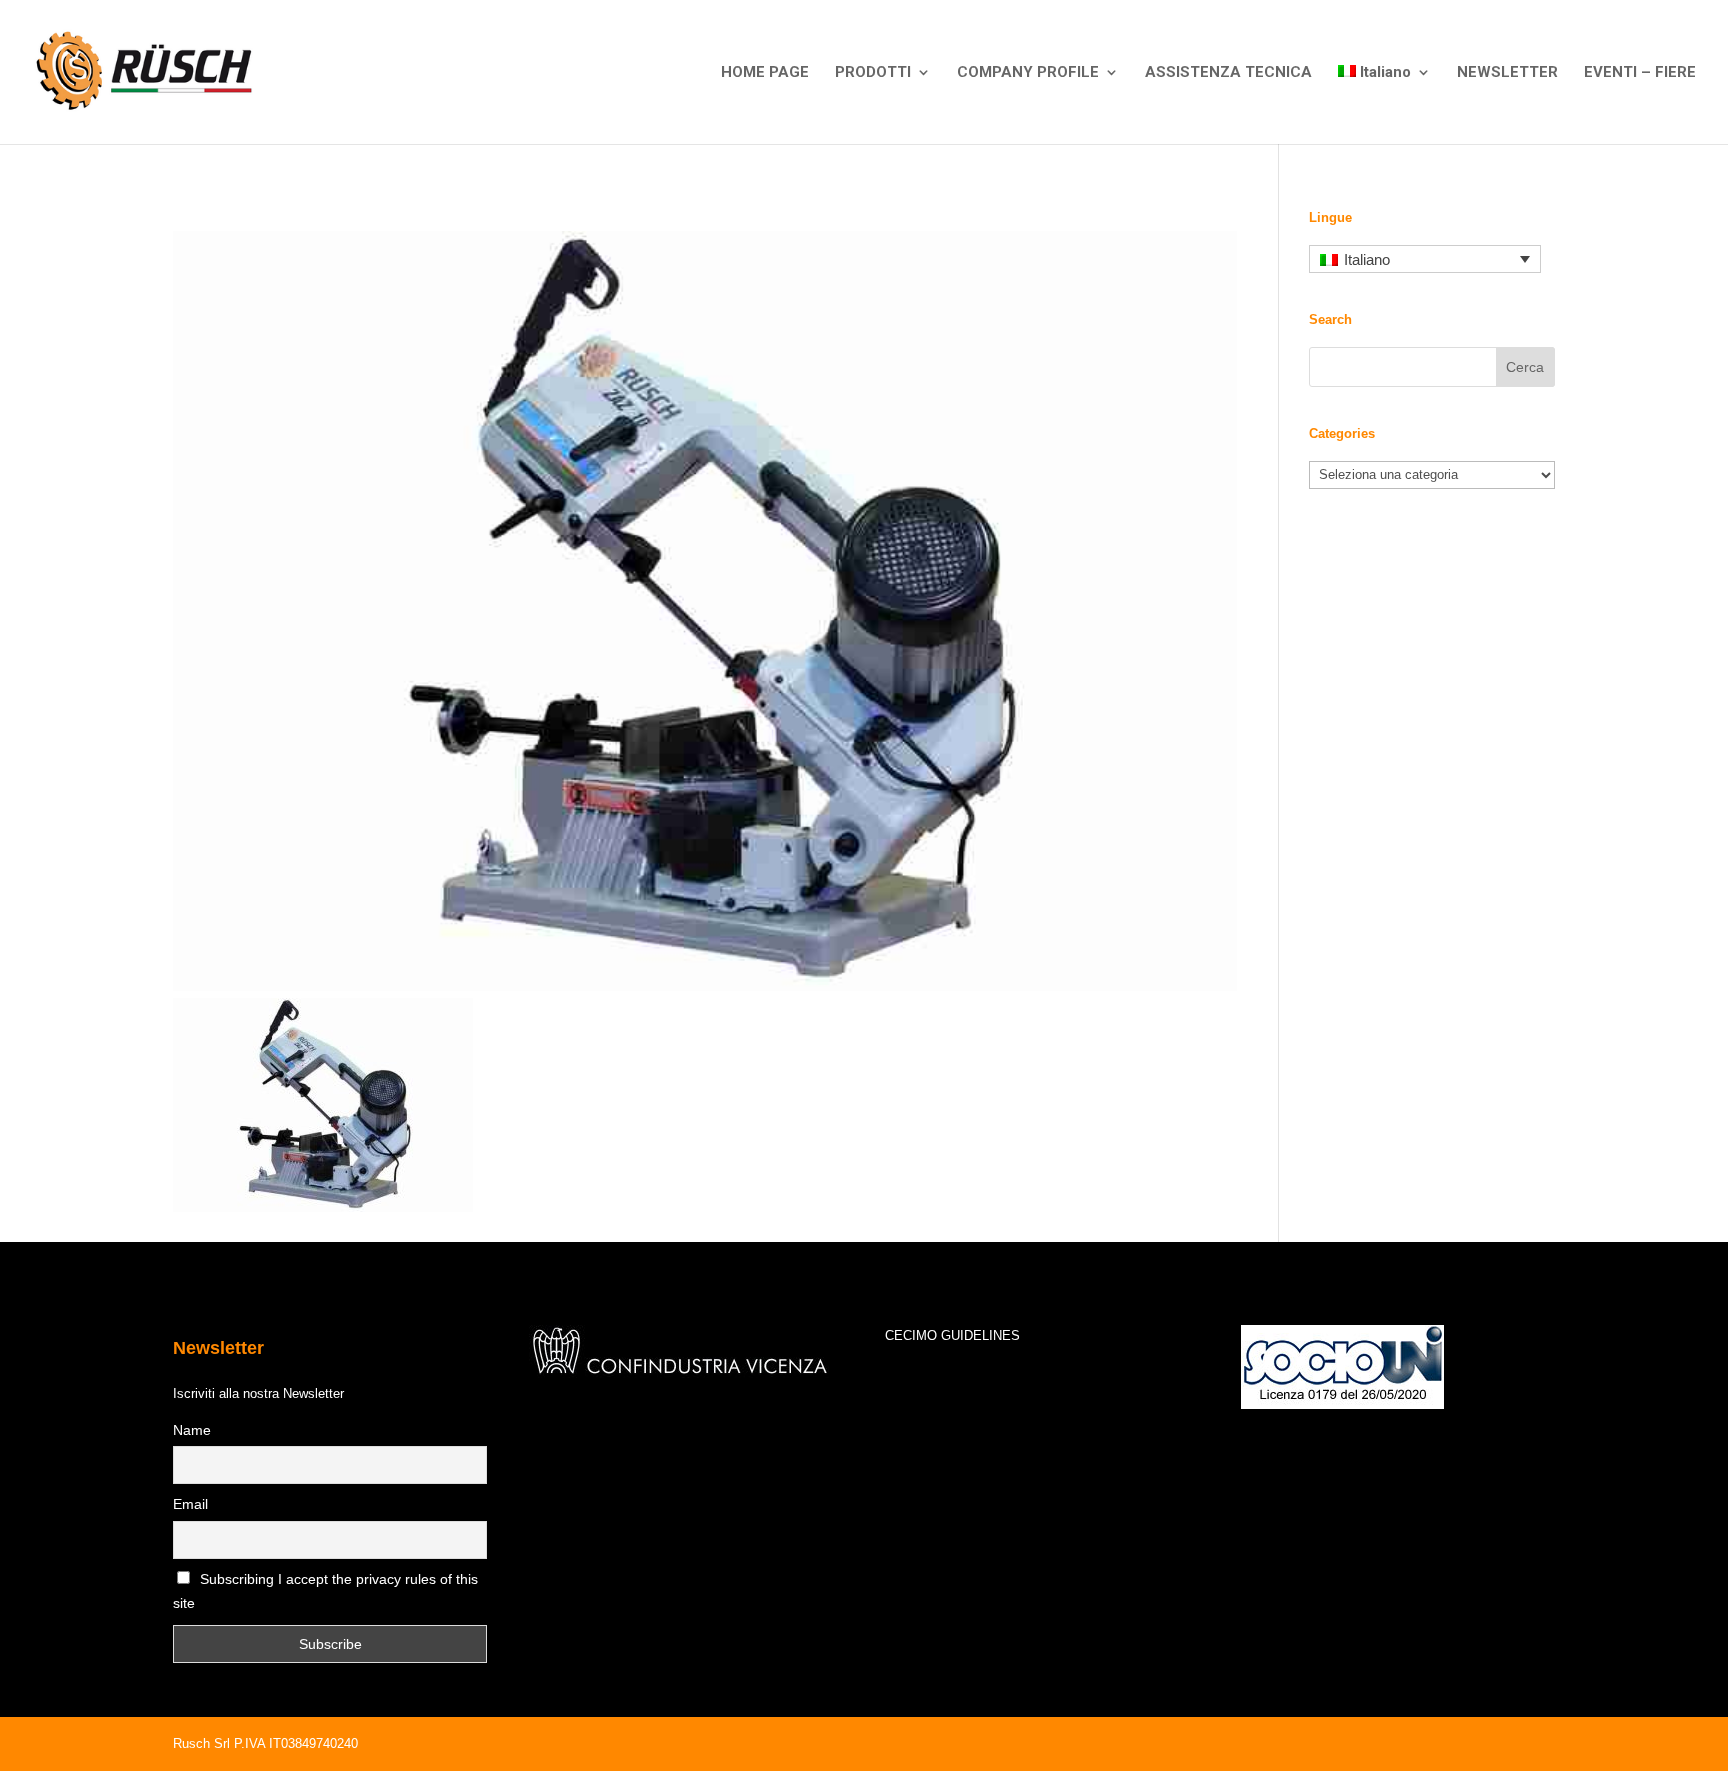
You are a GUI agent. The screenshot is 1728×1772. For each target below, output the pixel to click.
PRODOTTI (873, 73)
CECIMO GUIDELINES (952, 1335)
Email (190, 1504)
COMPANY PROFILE (1028, 73)
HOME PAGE (765, 73)
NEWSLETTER (1507, 73)
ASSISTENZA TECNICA (1228, 73)
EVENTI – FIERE (1640, 73)
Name (192, 1430)
